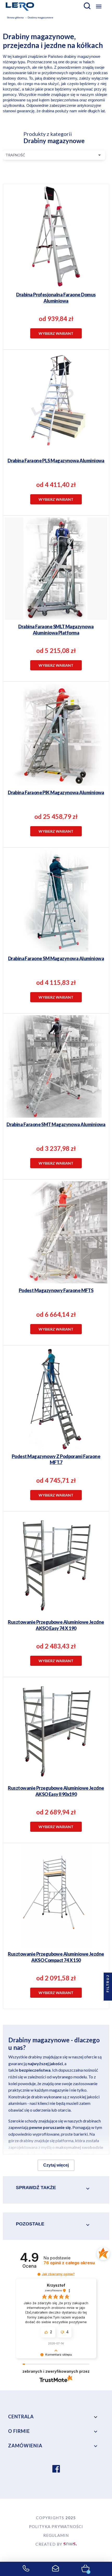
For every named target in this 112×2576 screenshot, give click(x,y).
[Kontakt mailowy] (56, 2569)
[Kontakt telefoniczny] (26, 2569)
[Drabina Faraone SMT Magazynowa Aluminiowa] (56, 1093)
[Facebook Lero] (56, 2469)
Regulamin (56, 2535)
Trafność (54, 155)
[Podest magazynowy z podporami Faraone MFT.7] (56, 1425)
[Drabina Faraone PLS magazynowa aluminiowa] (56, 429)
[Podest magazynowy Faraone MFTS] (56, 1259)
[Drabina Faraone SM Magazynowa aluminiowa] (56, 927)
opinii (69, 2263)
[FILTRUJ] (108, 1996)
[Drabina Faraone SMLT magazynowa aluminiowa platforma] (56, 595)
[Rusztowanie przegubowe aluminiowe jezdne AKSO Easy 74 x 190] (56, 1591)
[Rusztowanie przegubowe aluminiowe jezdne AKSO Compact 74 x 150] (56, 1923)
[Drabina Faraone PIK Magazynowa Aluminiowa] (56, 761)
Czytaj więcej (56, 2165)
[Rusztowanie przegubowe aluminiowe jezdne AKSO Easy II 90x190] (56, 1757)
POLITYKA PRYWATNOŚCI (56, 2526)
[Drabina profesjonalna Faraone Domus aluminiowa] (56, 263)
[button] (39, 2274)
